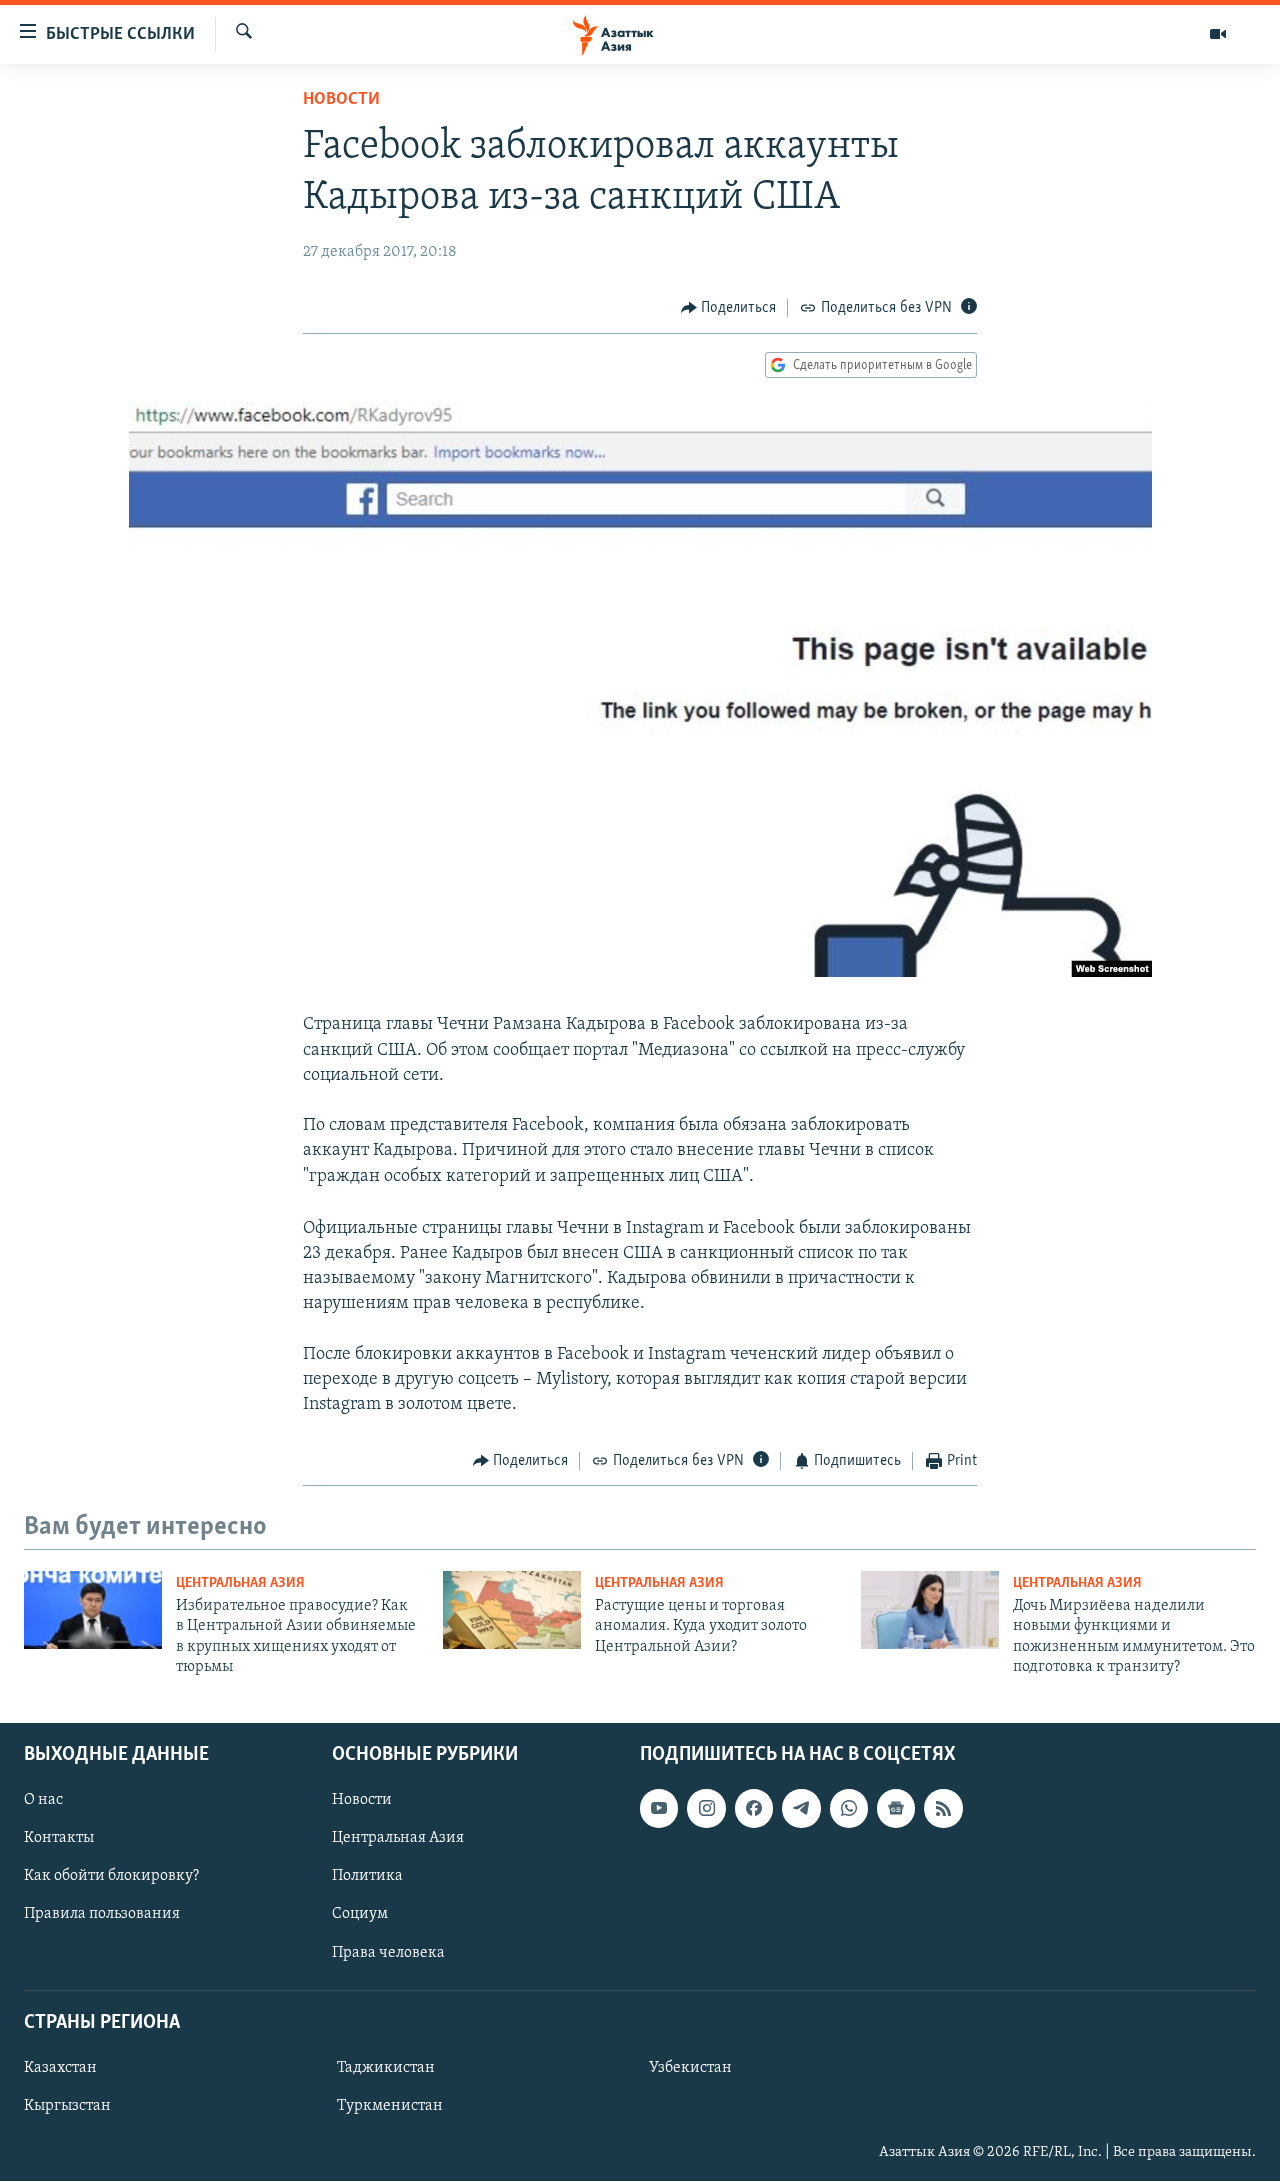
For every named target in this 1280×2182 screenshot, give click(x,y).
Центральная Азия (240, 1583)
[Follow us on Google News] (896, 1809)
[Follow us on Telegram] (801, 1809)
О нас (43, 1801)
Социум (360, 1915)
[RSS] (943, 1809)
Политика (367, 1877)
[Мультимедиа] (1218, 34)
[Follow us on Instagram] (706, 1809)
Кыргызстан (67, 2106)
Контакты (59, 1839)
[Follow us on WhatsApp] (849, 1809)
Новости (341, 100)
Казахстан (60, 2068)
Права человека (388, 1953)
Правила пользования (102, 1915)
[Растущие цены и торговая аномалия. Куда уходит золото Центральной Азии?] (512, 1610)
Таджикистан (386, 2068)
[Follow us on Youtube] (659, 1809)
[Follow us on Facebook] (754, 1809)
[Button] (729, 308)
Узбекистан (690, 2068)
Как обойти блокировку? (111, 1877)
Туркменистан (390, 2106)
